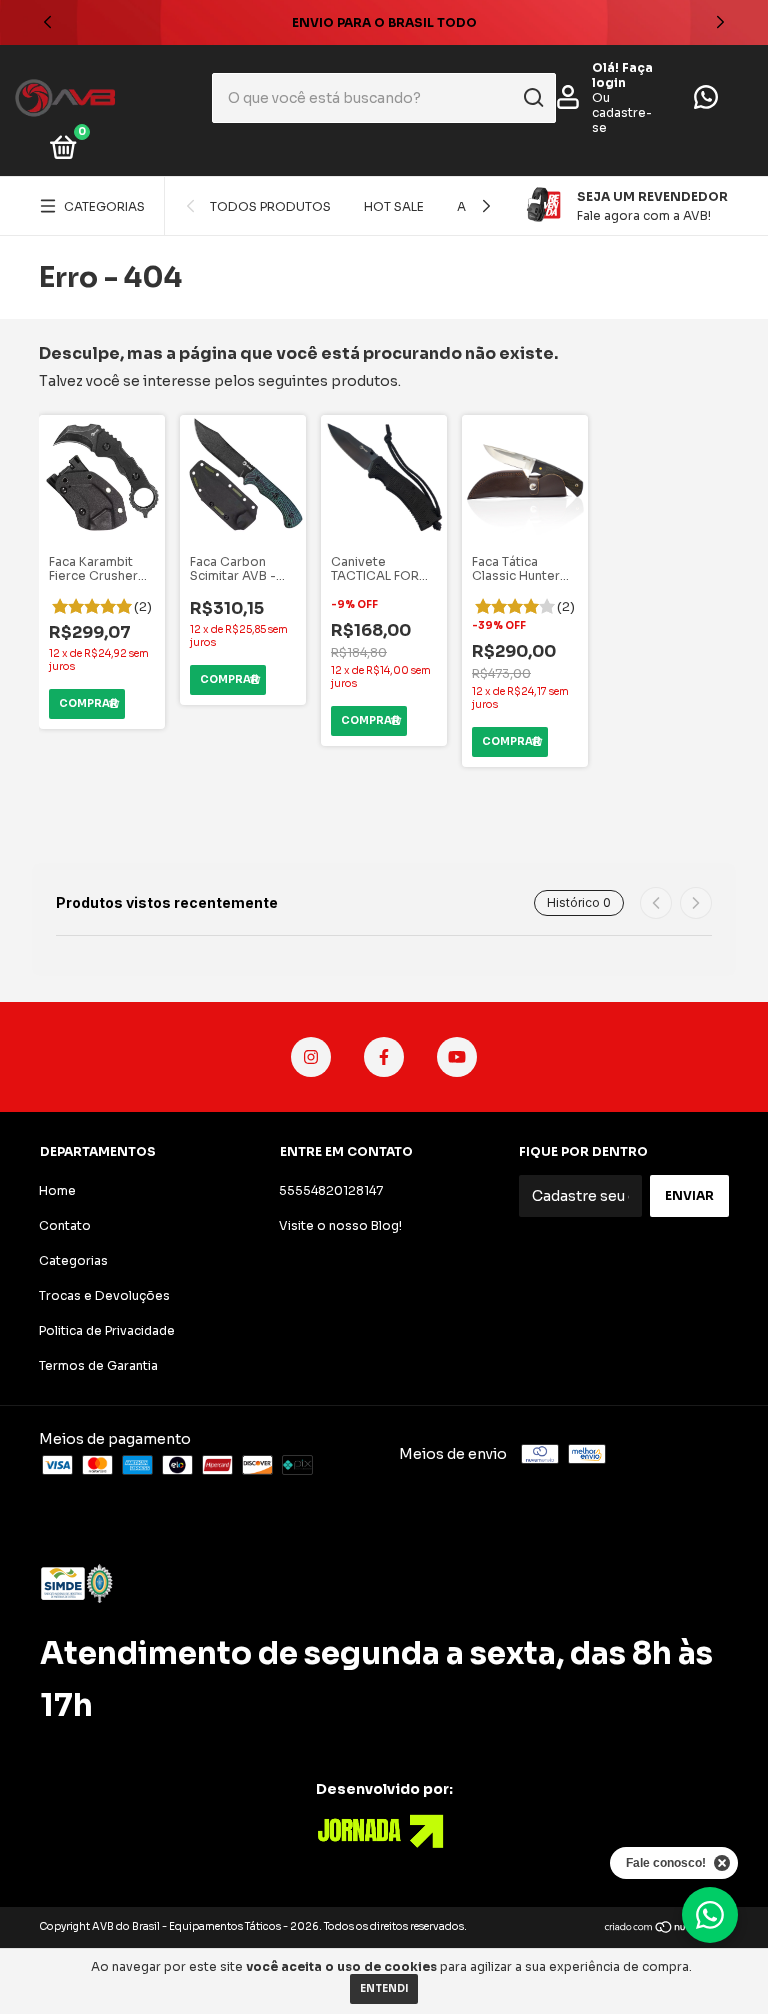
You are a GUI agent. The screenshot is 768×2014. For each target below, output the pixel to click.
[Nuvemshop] (666, 1929)
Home (57, 1190)
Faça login (622, 75)
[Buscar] (532, 98)
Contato (65, 1225)
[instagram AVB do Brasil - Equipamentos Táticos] (311, 1057)
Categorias (104, 206)
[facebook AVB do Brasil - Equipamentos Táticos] (384, 1057)
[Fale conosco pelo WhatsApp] (706, 101)
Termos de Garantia (98, 1365)
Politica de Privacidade (107, 1330)
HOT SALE (394, 206)
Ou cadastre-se (622, 112)
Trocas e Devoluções (104, 1295)
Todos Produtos (270, 206)
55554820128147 (331, 1190)
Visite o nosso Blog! (340, 1225)
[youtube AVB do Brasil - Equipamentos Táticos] (457, 1057)
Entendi (384, 1988)
